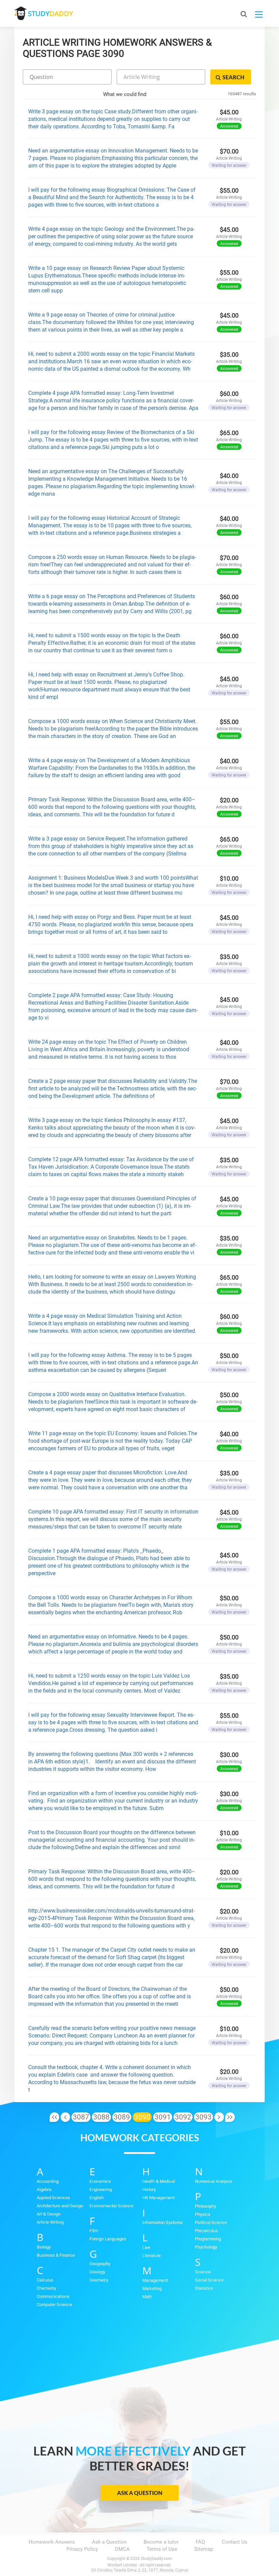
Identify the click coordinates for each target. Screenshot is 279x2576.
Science (203, 2272)
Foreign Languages (108, 2239)
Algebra (44, 2189)
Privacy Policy (82, 2549)
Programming (208, 2239)
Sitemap (204, 2549)
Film (94, 2231)
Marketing (152, 2289)
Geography (100, 2264)
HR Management (158, 2198)
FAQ (200, 2542)
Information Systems (162, 2222)
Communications (53, 2296)
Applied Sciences (53, 2198)
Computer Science (54, 2305)
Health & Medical (159, 2181)
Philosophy (206, 2206)
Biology (44, 2247)
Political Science (211, 2222)
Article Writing (50, 2222)
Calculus (45, 2280)
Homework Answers (52, 2542)
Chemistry (46, 2288)
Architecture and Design (60, 2206)
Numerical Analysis (214, 2181)
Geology (97, 2272)
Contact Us (235, 2542)
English (96, 2198)
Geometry (99, 2280)
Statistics (204, 2288)
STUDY (50, 13)
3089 (122, 2117)
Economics (100, 2181)
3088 (101, 2117)
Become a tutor (161, 2542)
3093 (203, 2117)
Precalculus (206, 2231)
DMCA (122, 2549)
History (149, 2189)
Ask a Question (140, 2493)
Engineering (101, 2189)
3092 (183, 2117)
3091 (163, 2117)
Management (155, 2280)
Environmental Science (111, 2206)
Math (147, 2297)
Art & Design (49, 2214)
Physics (203, 2214)
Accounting (48, 2181)
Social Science (209, 2280)
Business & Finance (56, 2255)
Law (146, 2247)
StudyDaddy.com (157, 2559)
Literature (151, 2255)
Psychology (206, 2247)
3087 (81, 2117)
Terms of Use (162, 2549)
